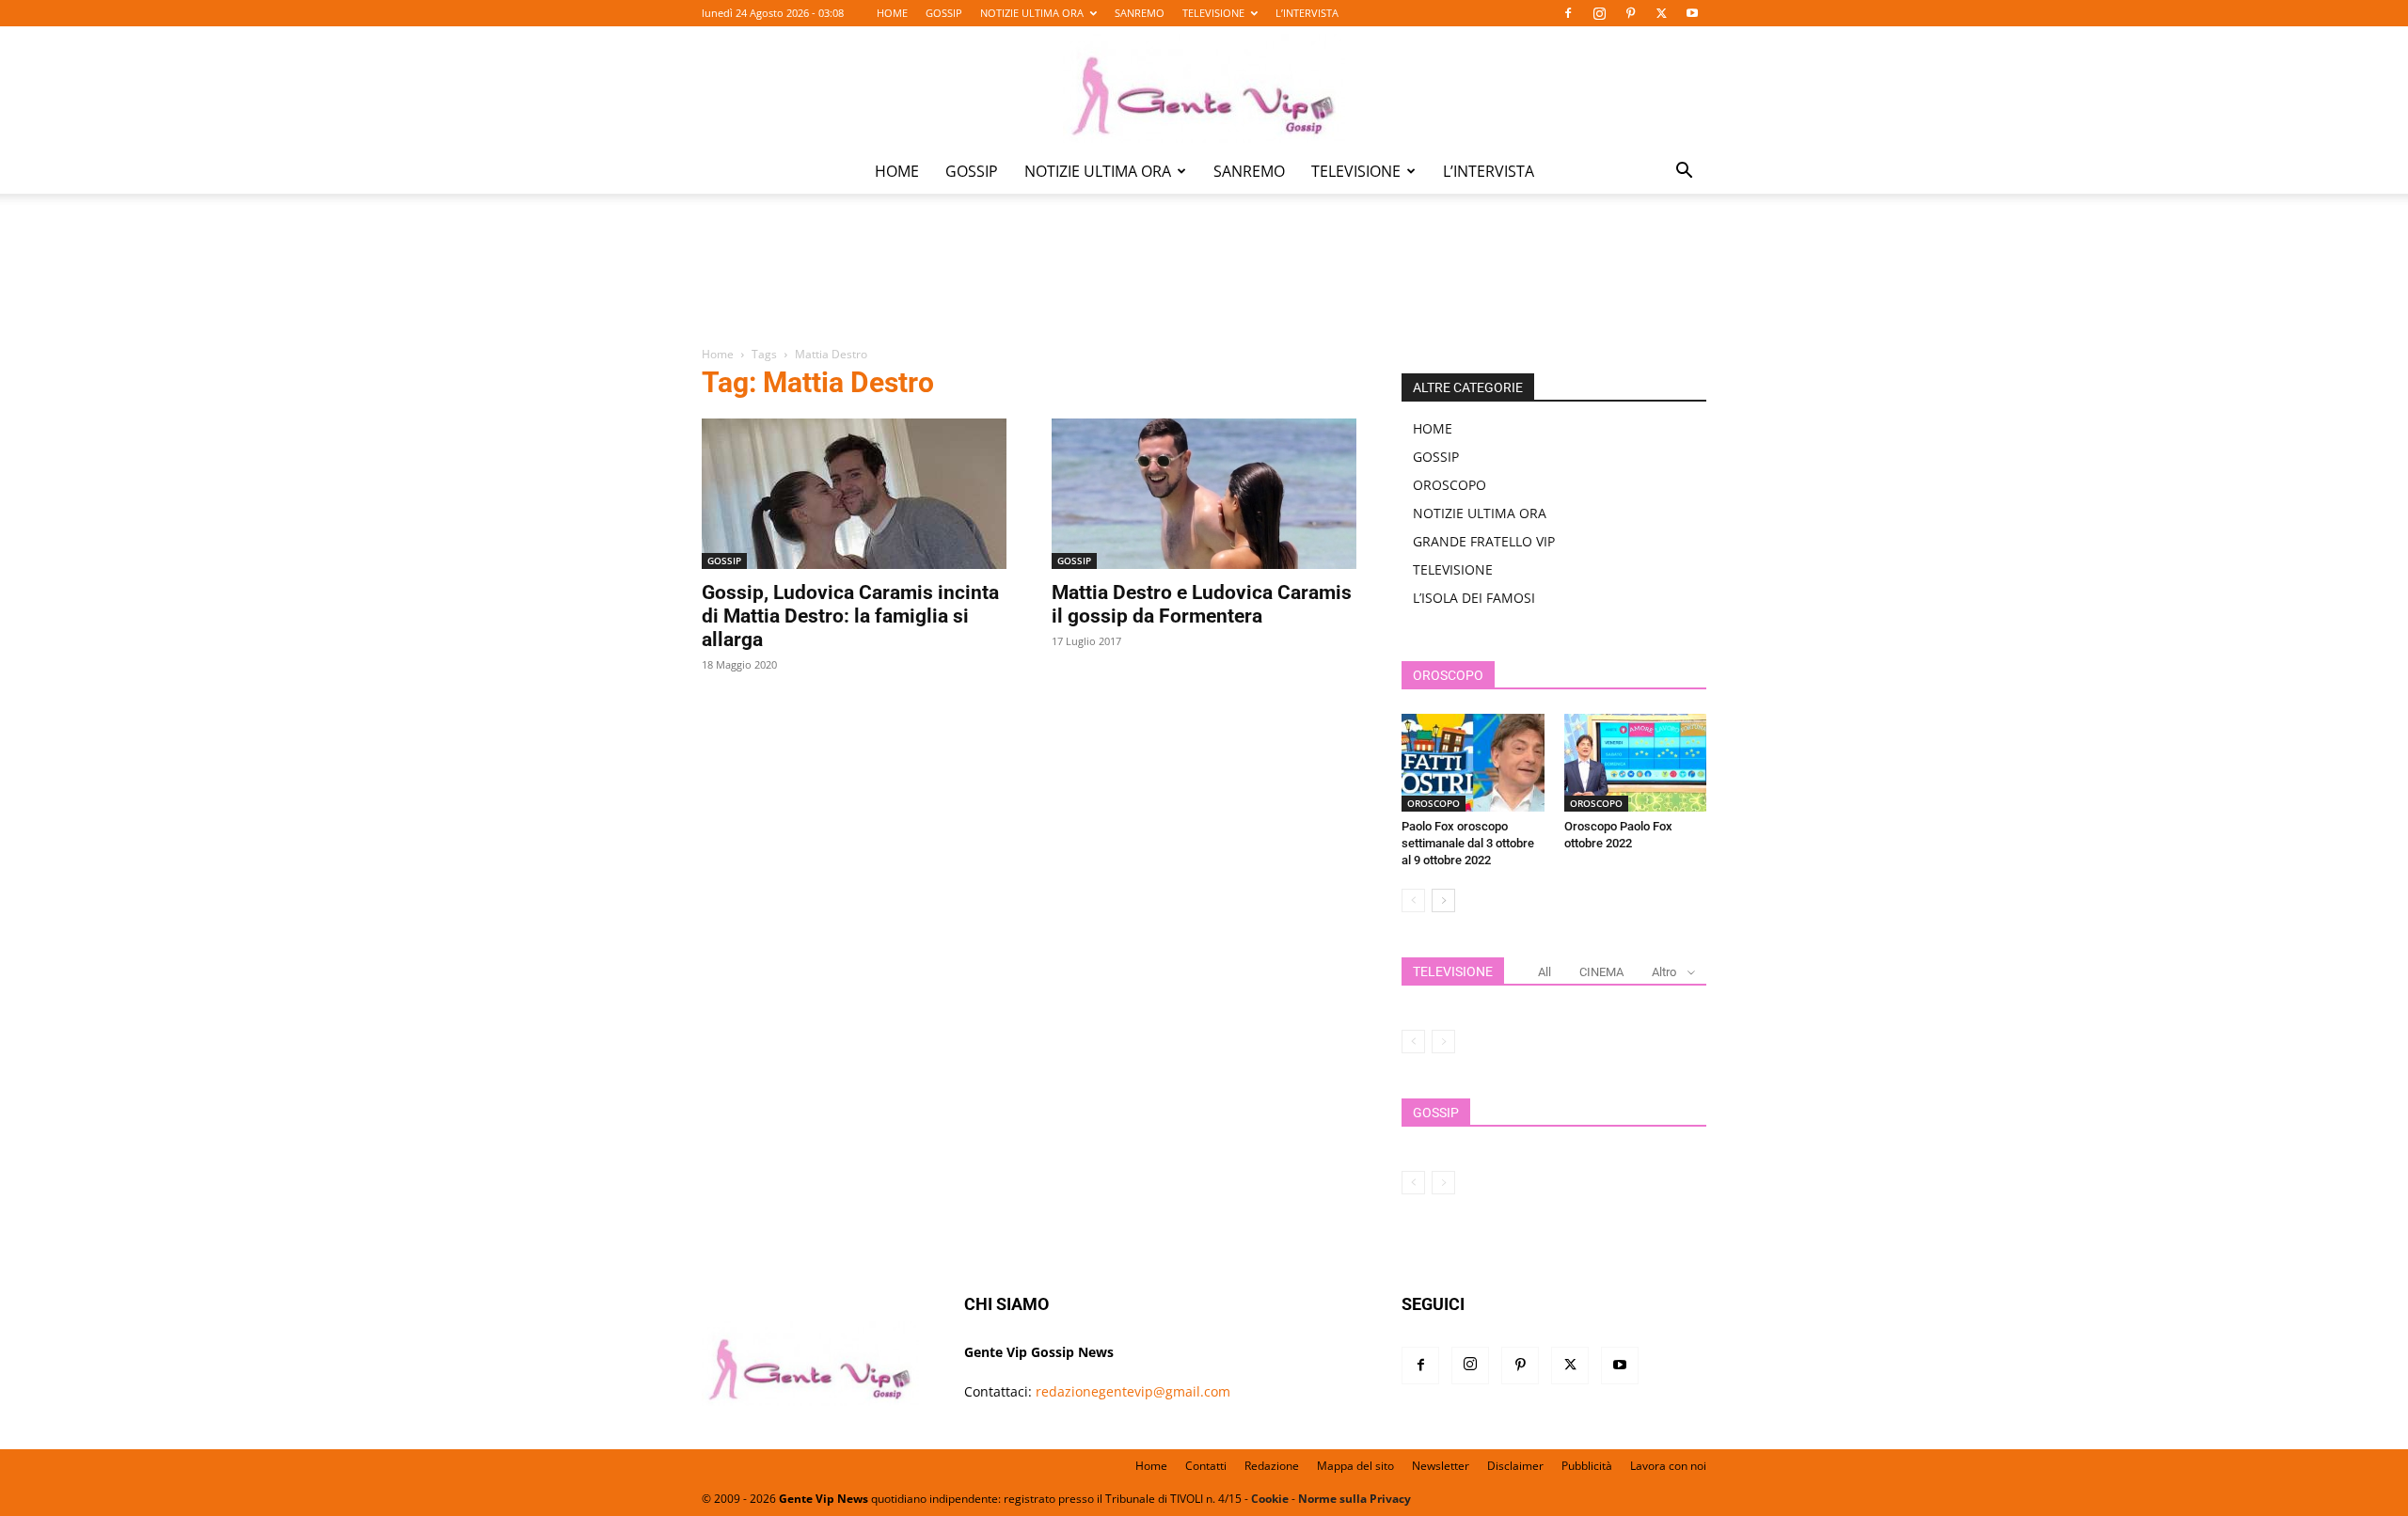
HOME (892, 13)
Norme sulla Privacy (1354, 1499)
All (1545, 972)
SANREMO (1140, 13)
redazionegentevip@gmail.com (1133, 1391)
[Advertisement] (1204, 283)
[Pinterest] (1630, 13)
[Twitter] (1661, 13)
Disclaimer (1515, 1466)
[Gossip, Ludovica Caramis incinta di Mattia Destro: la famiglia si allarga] (854, 494)
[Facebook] (1568, 13)
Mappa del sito (1355, 1466)
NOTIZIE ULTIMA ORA (1032, 13)
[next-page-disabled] (1443, 1042)
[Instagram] (1599, 13)
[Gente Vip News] (1204, 88)
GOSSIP (944, 13)
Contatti (1206, 1466)
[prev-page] (1413, 900)
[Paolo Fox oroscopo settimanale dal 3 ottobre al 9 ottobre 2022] (1473, 763)
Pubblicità (1587, 1466)
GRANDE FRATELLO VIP (1484, 541)
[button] (1684, 173)
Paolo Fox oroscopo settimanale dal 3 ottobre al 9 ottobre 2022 (1468, 843)
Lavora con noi (1668, 1466)
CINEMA (1601, 972)
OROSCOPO (1450, 485)
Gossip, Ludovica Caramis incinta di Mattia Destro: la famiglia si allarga (850, 616)
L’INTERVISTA (1307, 13)
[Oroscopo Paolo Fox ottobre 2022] (1636, 763)
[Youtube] (1692, 13)
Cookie (1270, 1499)
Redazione (1272, 1466)
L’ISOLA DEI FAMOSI (1474, 598)
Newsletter (1441, 1466)
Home (718, 354)
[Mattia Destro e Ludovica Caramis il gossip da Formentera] (1204, 494)
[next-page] (1443, 900)
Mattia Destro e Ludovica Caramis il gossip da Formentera (1202, 604)
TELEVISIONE (1213, 13)
